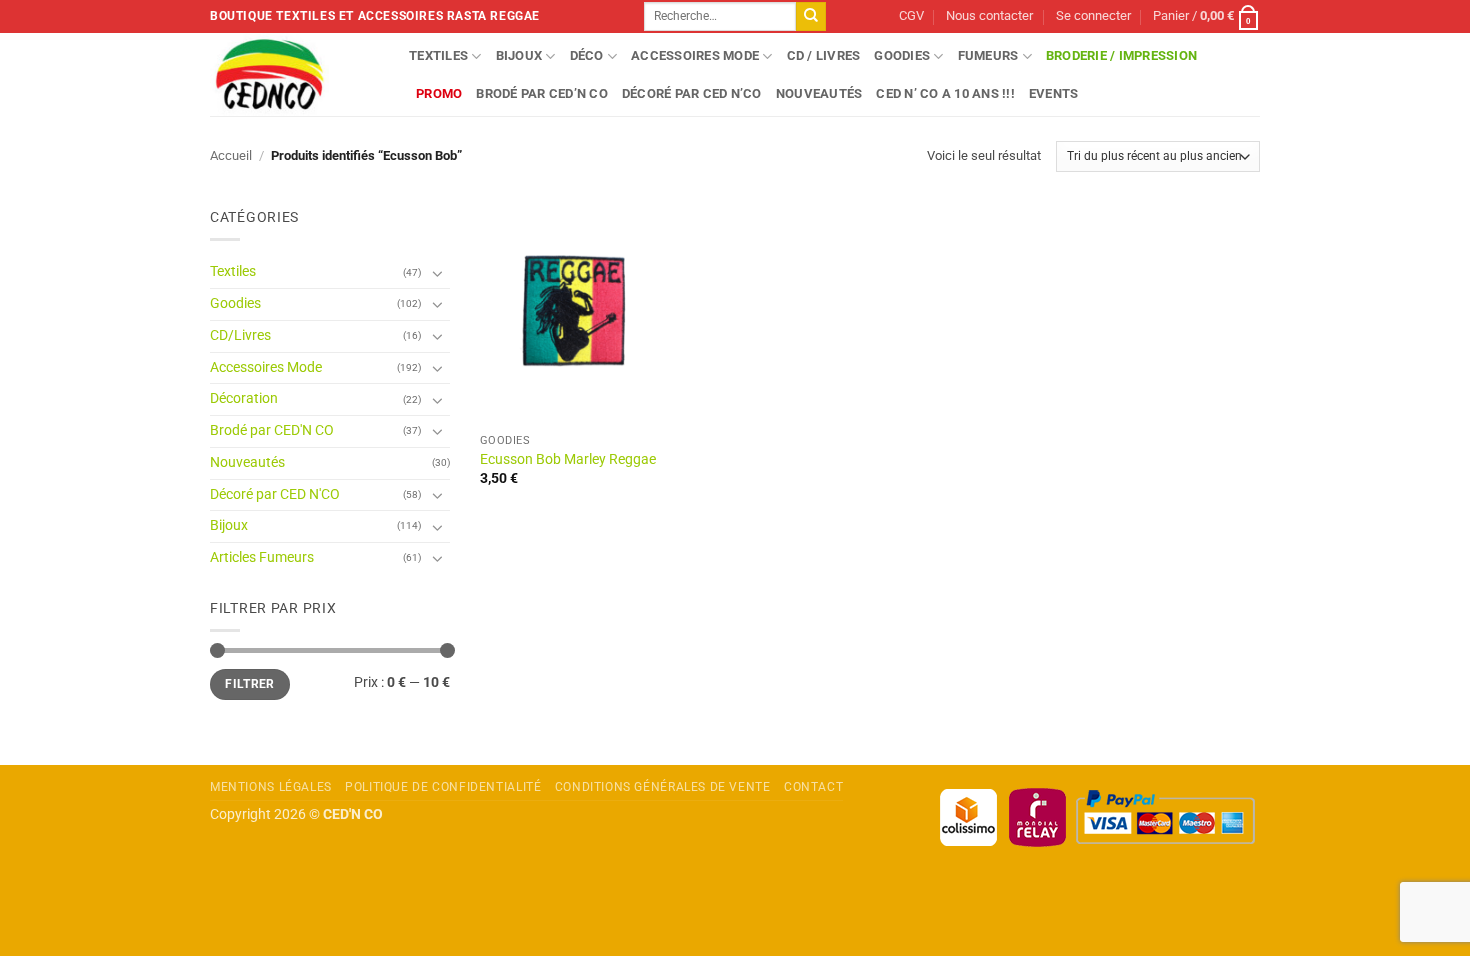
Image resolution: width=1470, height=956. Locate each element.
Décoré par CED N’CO (692, 93)
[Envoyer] (811, 17)
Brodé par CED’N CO (542, 93)
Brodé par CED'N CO (272, 430)
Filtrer (250, 684)
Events (1054, 93)
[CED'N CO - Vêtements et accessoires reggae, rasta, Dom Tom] (294, 74)
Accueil (231, 155)
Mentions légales (271, 787)
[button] (1093, 16)
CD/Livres (240, 335)
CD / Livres (824, 55)
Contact (813, 787)
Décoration (244, 398)
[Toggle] (438, 273)
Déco (587, 55)
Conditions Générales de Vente (663, 787)
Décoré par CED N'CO (275, 494)
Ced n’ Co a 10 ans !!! (945, 93)
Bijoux (519, 55)
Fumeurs (988, 55)
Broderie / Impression (1121, 55)
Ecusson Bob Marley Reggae (568, 459)
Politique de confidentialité (443, 787)
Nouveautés (819, 93)
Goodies (902, 55)
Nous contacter (989, 15)
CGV (911, 15)
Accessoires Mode (695, 55)
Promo (439, 93)
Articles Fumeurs (262, 557)
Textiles (438, 55)
